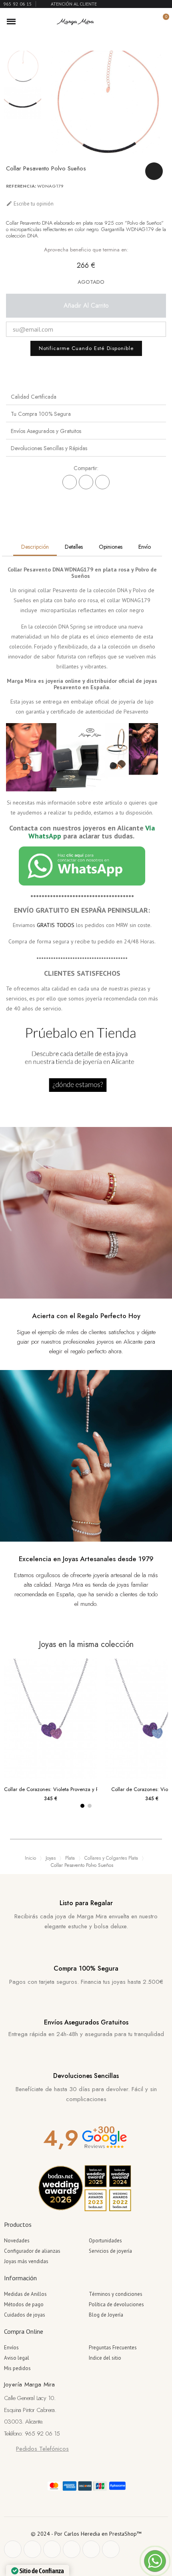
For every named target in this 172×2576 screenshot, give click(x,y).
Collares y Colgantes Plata (111, 1858)
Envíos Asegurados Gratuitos (86, 2022)
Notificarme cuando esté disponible (86, 348)
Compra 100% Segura (86, 1968)
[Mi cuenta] (149, 22)
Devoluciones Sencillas (86, 2076)
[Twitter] (32, 2549)
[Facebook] (70, 482)
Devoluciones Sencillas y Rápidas (49, 448)
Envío (145, 547)
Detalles (74, 547)
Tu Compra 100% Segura (41, 414)
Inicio (30, 1858)
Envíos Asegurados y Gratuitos (46, 431)
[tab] (86, 396)
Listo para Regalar (86, 1903)
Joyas (51, 1858)
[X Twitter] (86, 482)
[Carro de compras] (161, 21)
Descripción (35, 547)
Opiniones (111, 547)
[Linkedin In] (111, 2549)
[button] (135, 22)
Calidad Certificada (34, 397)
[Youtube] (91, 2549)
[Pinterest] (102, 482)
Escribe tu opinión (30, 204)
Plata (70, 1858)
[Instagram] (72, 2549)
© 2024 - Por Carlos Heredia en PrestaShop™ (86, 2534)
